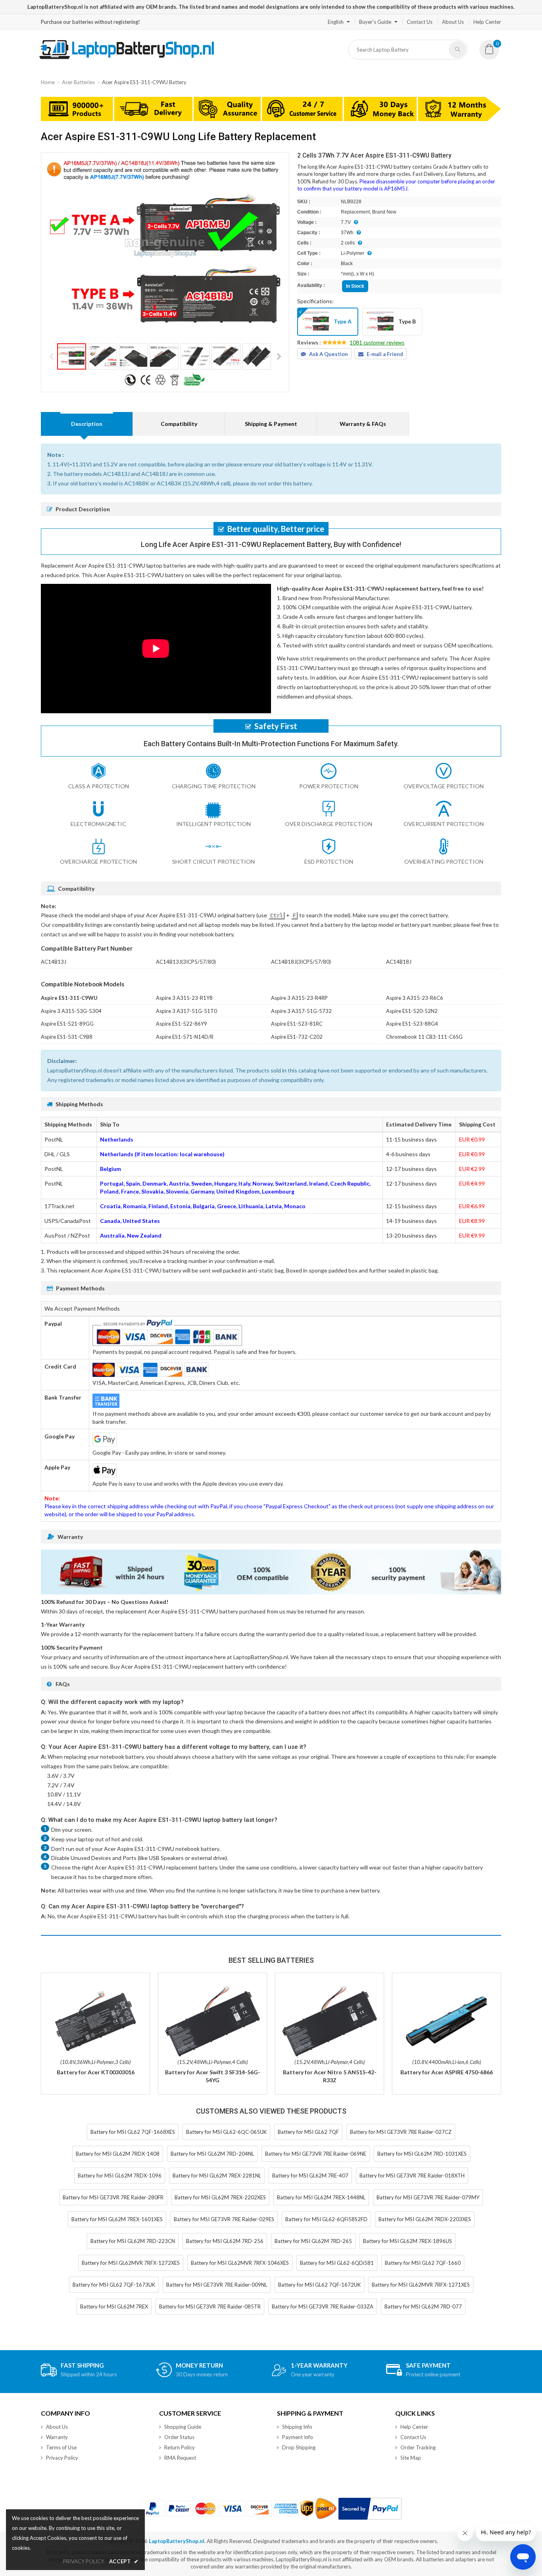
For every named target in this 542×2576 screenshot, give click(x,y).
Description (87, 424)
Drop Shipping (299, 2447)
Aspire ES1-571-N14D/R (185, 1037)
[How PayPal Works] (370, 2509)
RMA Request (180, 2458)
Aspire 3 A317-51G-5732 (301, 1011)
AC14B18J (399, 962)
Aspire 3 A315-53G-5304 (71, 1011)
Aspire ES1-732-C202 (297, 1037)
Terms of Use (61, 2447)
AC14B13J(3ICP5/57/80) (186, 962)
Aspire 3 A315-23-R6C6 (415, 998)
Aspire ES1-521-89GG (67, 1024)
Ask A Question (329, 354)
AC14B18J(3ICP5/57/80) (301, 962)
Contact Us (420, 22)
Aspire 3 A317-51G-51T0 (186, 1011)
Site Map (411, 2458)
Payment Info (298, 2437)
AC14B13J (54, 962)
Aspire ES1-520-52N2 (412, 1011)
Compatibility (179, 424)
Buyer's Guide (375, 22)
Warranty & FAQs (363, 424)
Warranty (57, 2437)
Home (48, 82)
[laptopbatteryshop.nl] (126, 58)
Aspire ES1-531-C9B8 (67, 1037)
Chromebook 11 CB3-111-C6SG (424, 1037)
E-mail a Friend (385, 354)
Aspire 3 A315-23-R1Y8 (184, 998)
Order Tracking (418, 2447)
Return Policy (180, 2447)
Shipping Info (297, 2427)
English (336, 22)
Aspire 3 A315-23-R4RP (299, 998)
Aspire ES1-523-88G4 (412, 1024)
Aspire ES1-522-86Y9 (182, 1024)
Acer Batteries (78, 82)
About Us (453, 22)
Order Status (179, 2437)
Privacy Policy (62, 2458)
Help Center (487, 22)
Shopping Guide (183, 2427)
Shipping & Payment (271, 424)
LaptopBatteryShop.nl (177, 2541)
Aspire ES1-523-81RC (297, 1024)
